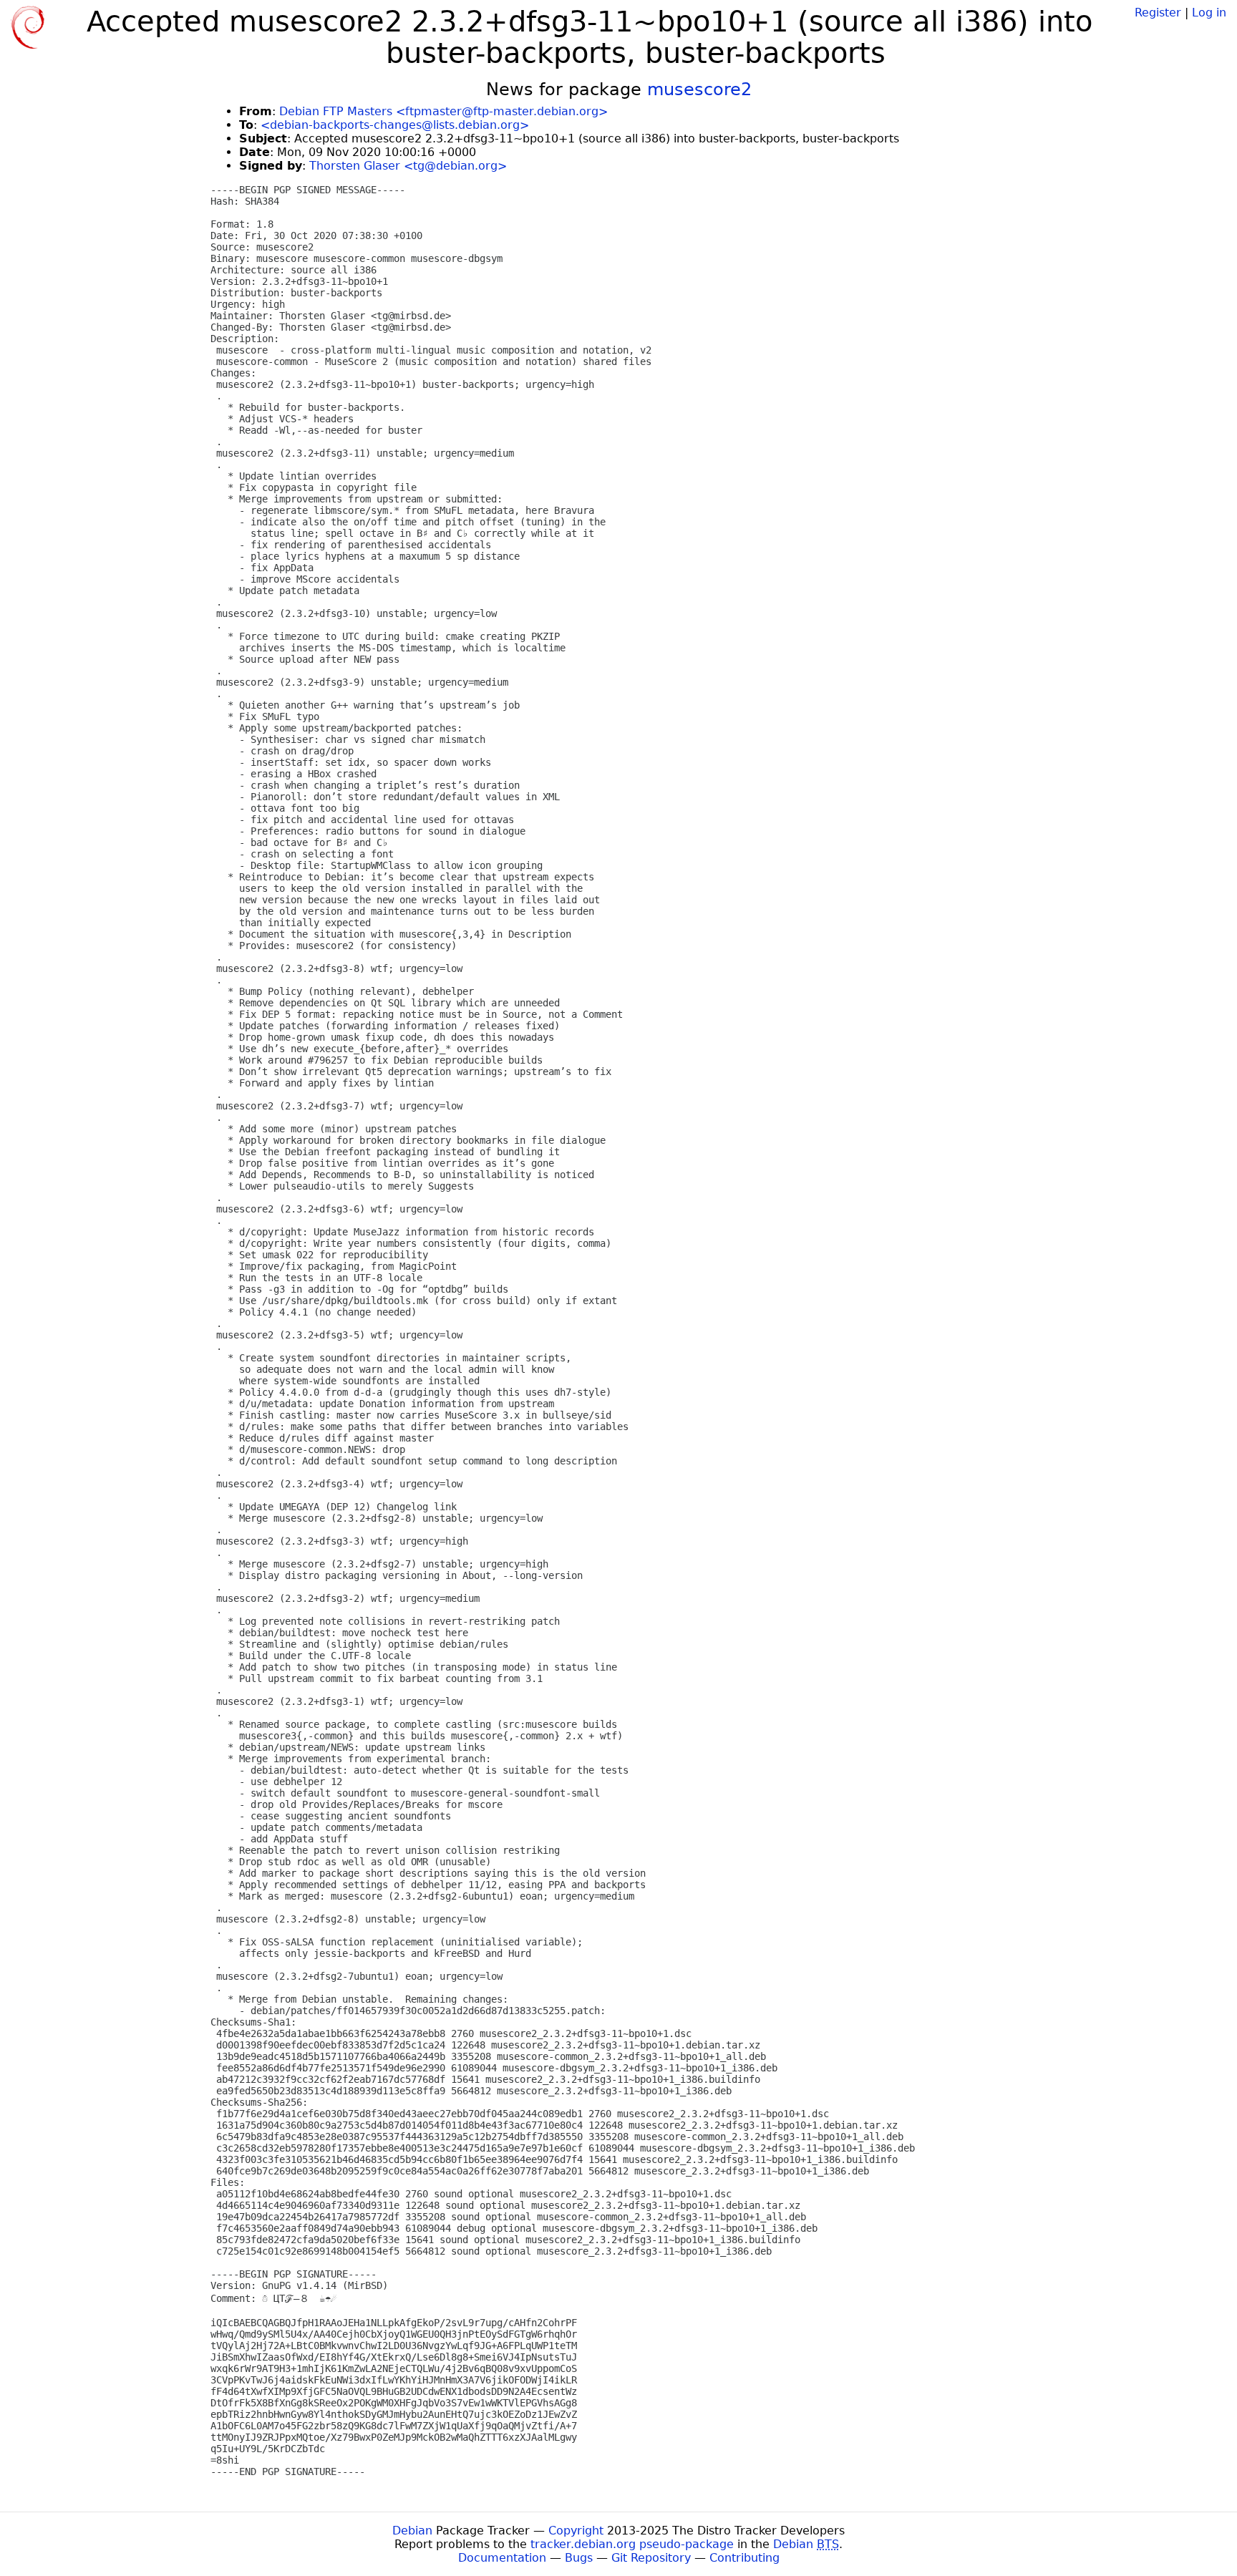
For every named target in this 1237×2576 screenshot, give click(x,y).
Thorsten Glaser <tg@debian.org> (408, 166)
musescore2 (699, 89)
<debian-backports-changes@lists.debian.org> (395, 125)
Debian (412, 2531)
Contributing (744, 2558)
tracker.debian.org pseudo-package (632, 2544)
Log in (1209, 13)
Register (1158, 13)
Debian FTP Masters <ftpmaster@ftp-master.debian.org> (443, 111)
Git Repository (651, 2558)
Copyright (576, 2531)
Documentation (502, 2558)
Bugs (579, 2558)
